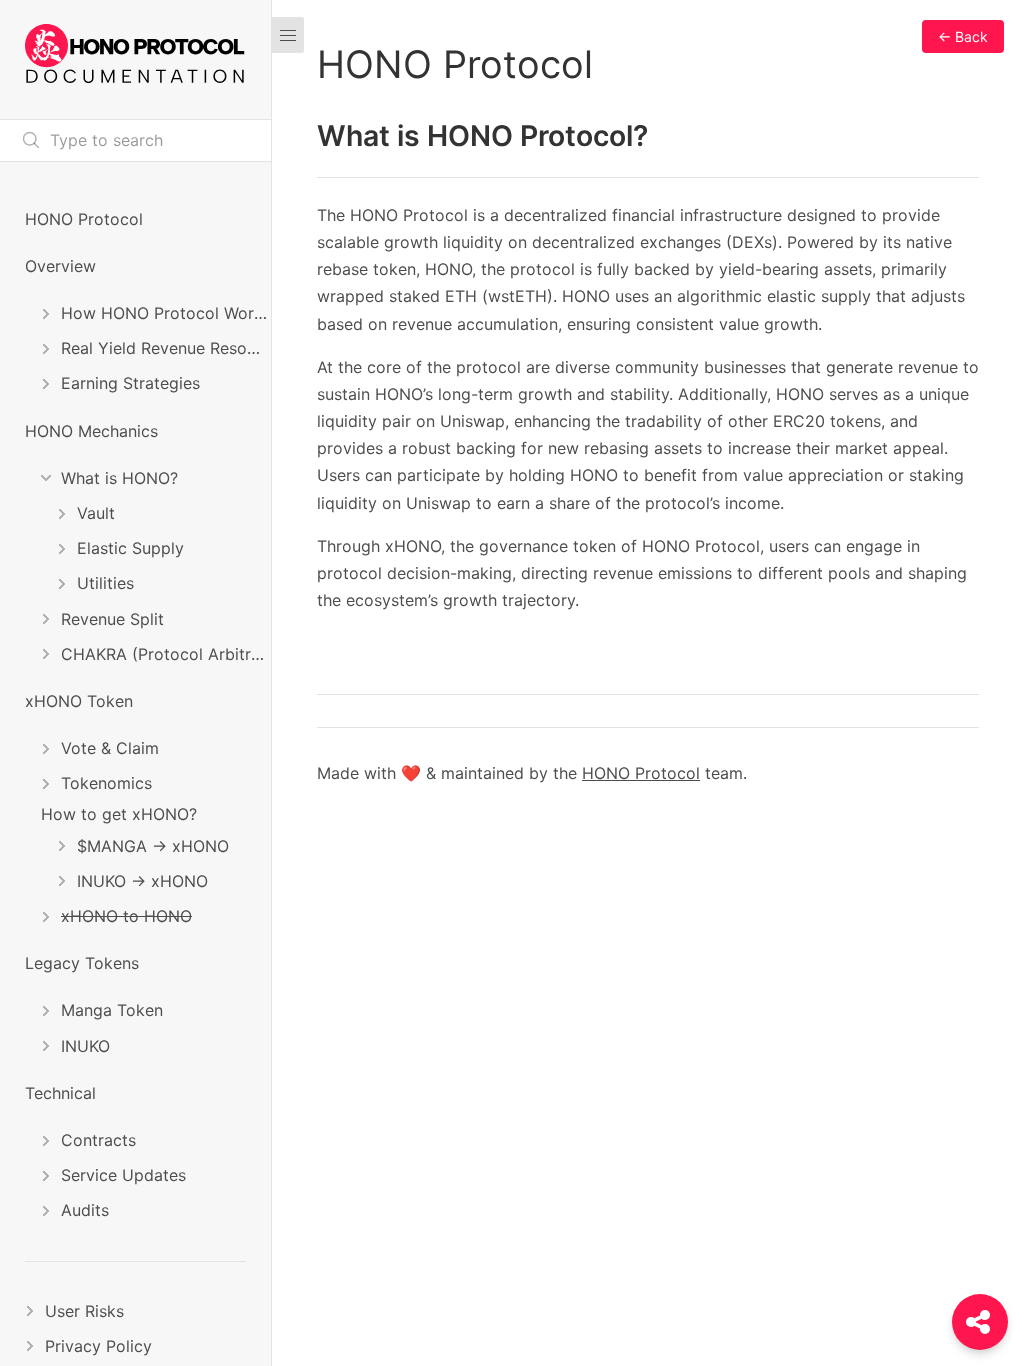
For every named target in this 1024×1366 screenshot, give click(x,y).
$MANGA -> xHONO (153, 846)
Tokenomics (106, 783)
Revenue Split (112, 619)
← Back (963, 36)
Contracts (98, 1140)
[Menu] (288, 35)
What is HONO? (119, 478)
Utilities (105, 583)
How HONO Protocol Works (166, 313)
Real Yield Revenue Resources (166, 348)
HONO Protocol (84, 219)
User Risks (84, 1311)
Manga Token (112, 1010)
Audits (85, 1210)
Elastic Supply (130, 548)
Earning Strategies (130, 383)
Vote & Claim (110, 748)
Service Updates (123, 1175)
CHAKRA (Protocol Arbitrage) (166, 654)
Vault (96, 513)
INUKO (85, 1046)
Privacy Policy (98, 1346)
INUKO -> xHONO (142, 881)
